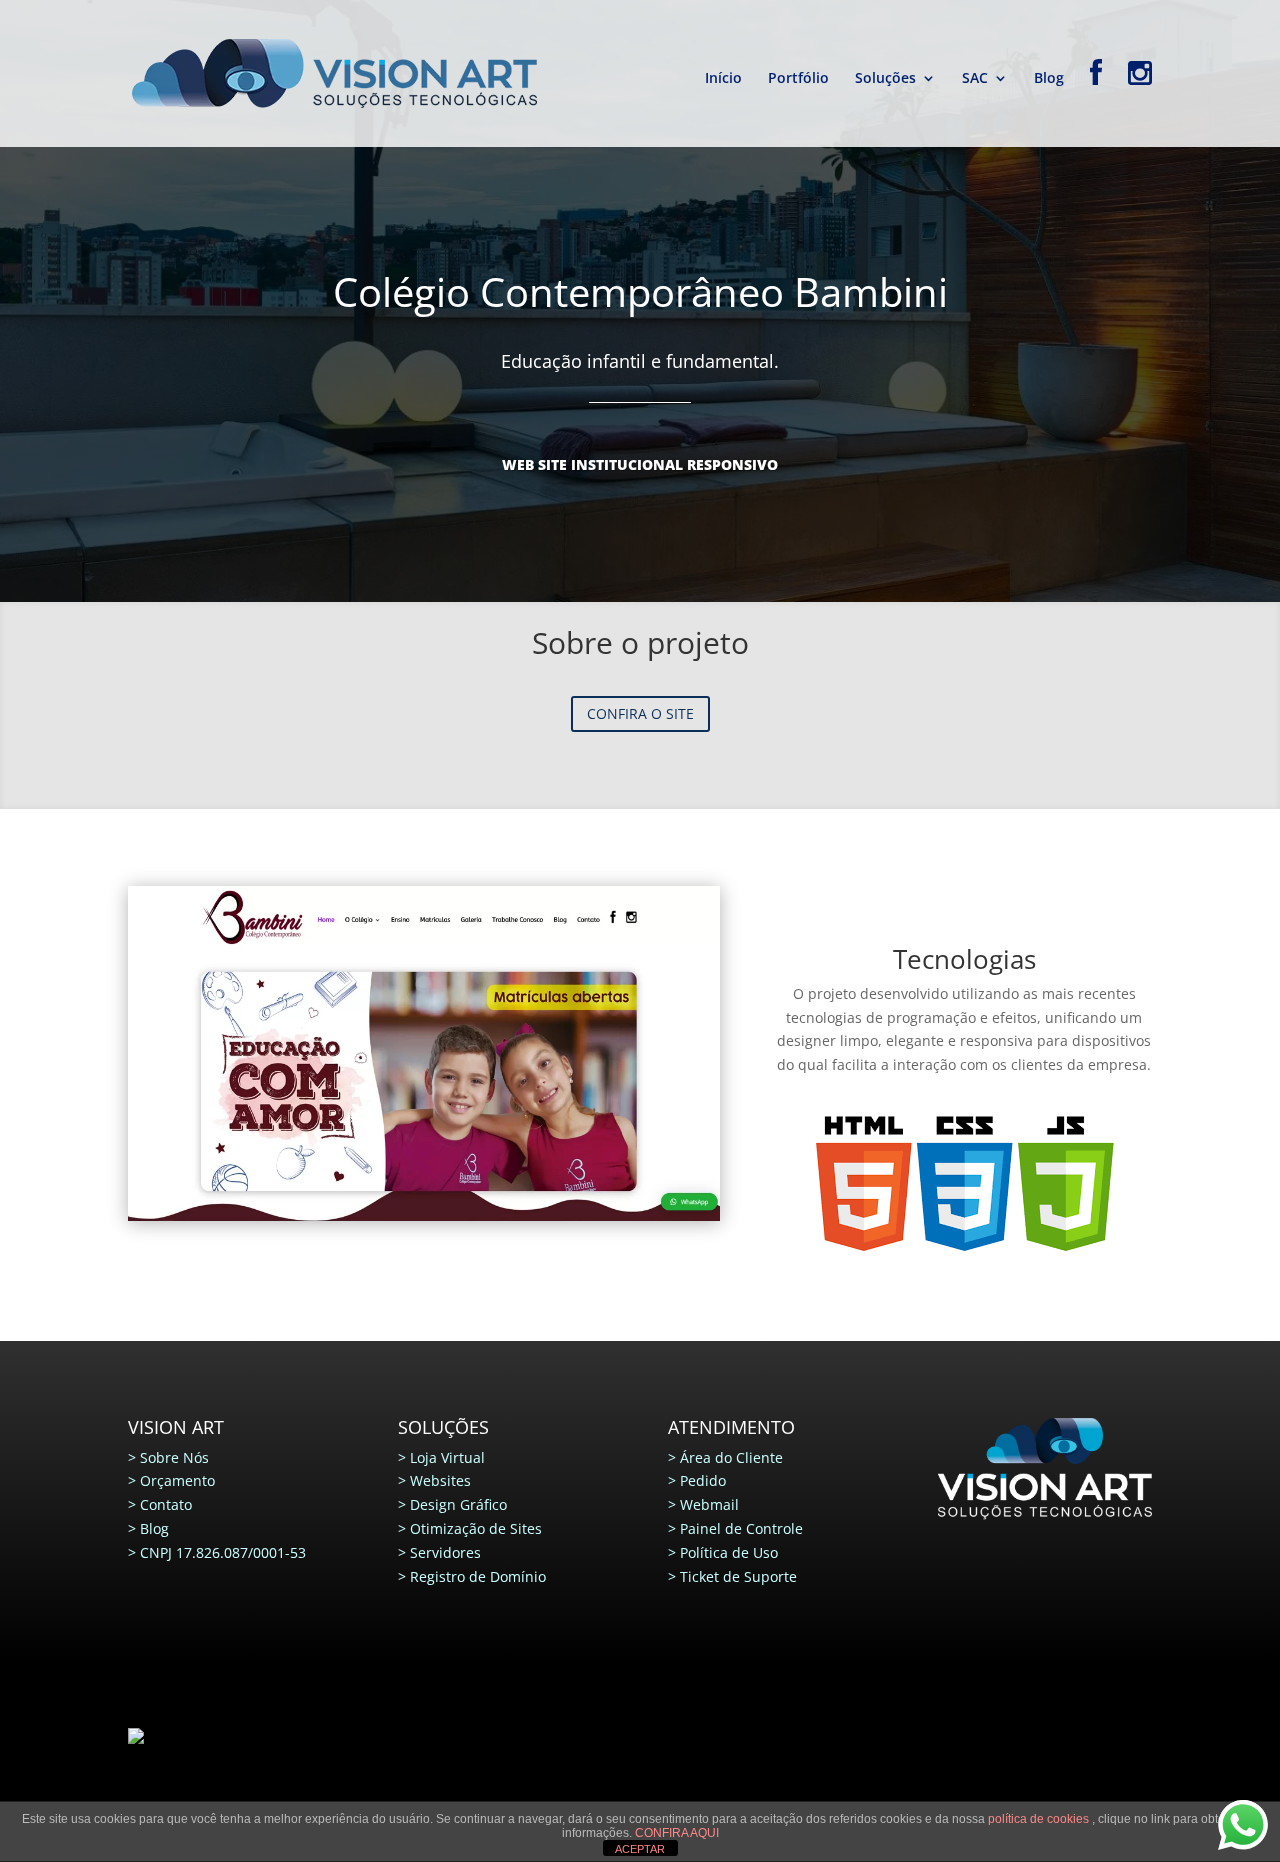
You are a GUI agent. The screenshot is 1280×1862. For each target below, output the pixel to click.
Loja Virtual (447, 1457)
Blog (1049, 79)
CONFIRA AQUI (677, 1833)
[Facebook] (1096, 103)
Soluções (885, 79)
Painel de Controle (741, 1528)
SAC (975, 79)
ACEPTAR (640, 1849)
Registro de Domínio (478, 1576)
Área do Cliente (731, 1457)
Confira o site (640, 713)
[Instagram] (1140, 103)
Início (723, 79)
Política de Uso (729, 1552)
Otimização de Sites (476, 1528)
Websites (440, 1480)
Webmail (709, 1504)
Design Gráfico (458, 1504)
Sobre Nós (174, 1457)
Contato (166, 1504)
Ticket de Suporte (738, 1576)
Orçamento (177, 1480)
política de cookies (1040, 1819)
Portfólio (798, 79)
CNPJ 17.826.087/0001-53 (223, 1552)
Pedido (703, 1480)
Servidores (445, 1552)
